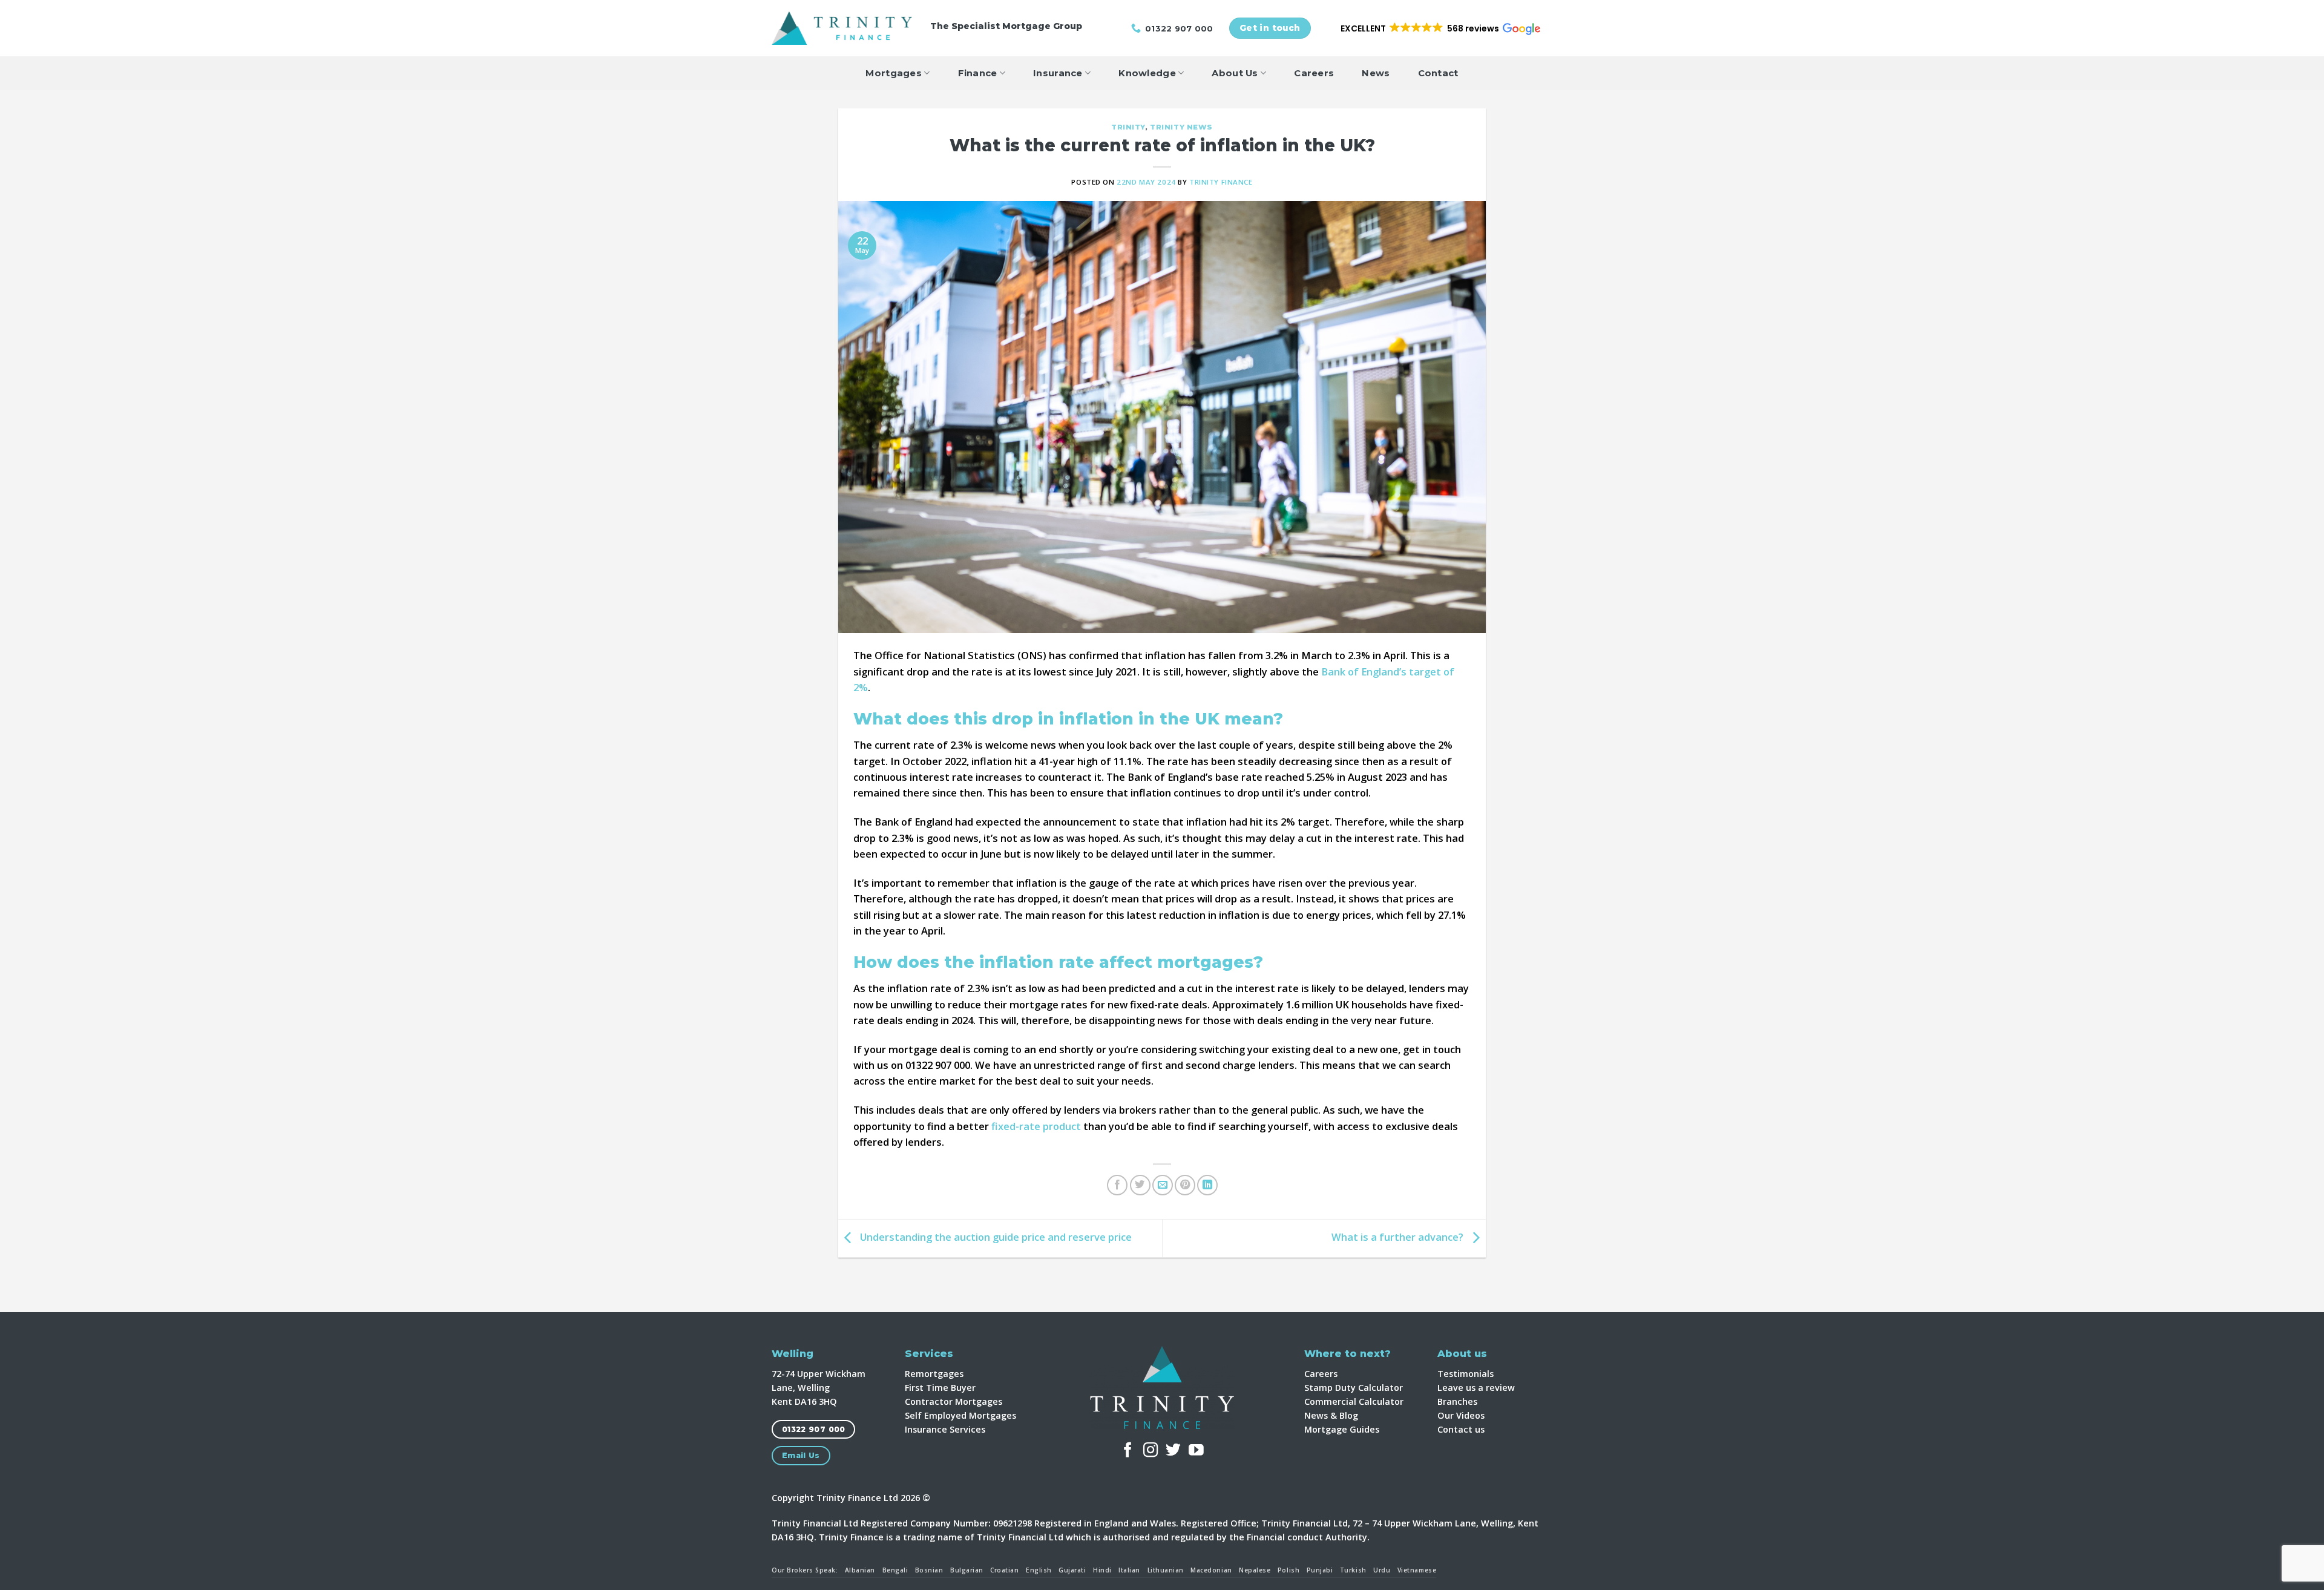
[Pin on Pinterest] (1185, 1185)
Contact (1438, 73)
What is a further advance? (1399, 1237)
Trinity (1128, 127)
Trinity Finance (1221, 182)
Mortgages (894, 73)
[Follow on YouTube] (1196, 1451)
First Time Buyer (940, 1388)
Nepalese (1255, 1570)
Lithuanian (1166, 1570)
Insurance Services (945, 1429)
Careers (1314, 73)
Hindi (1102, 1570)
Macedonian (1211, 1570)
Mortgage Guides (1342, 1429)
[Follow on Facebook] (1128, 1451)
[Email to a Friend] (1163, 1185)
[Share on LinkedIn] (1207, 1185)
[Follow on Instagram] (1151, 1451)
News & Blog (1331, 1415)
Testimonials (1466, 1374)
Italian (1129, 1570)
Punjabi (1320, 1570)
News (1376, 73)
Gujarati (1072, 1570)
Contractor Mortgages (954, 1401)
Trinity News (1181, 127)
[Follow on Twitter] (1173, 1451)
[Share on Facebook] (1117, 1185)
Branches (1457, 1401)
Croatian (1004, 1570)
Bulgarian (967, 1570)
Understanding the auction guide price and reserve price (995, 1237)
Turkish (1353, 1570)
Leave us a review (1476, 1388)
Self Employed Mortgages (960, 1415)
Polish (1288, 1570)
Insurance (1058, 73)
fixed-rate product (1036, 1126)
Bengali (895, 1570)
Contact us (1461, 1429)
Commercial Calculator (1354, 1401)
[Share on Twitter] (1140, 1185)
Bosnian (929, 1570)
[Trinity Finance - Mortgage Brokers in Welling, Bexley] (842, 28)
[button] (1439, 28)
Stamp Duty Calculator (1354, 1388)
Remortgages (934, 1374)
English (1039, 1570)
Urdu (1382, 1570)
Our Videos (1461, 1415)
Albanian (860, 1570)
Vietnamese (1417, 1570)
